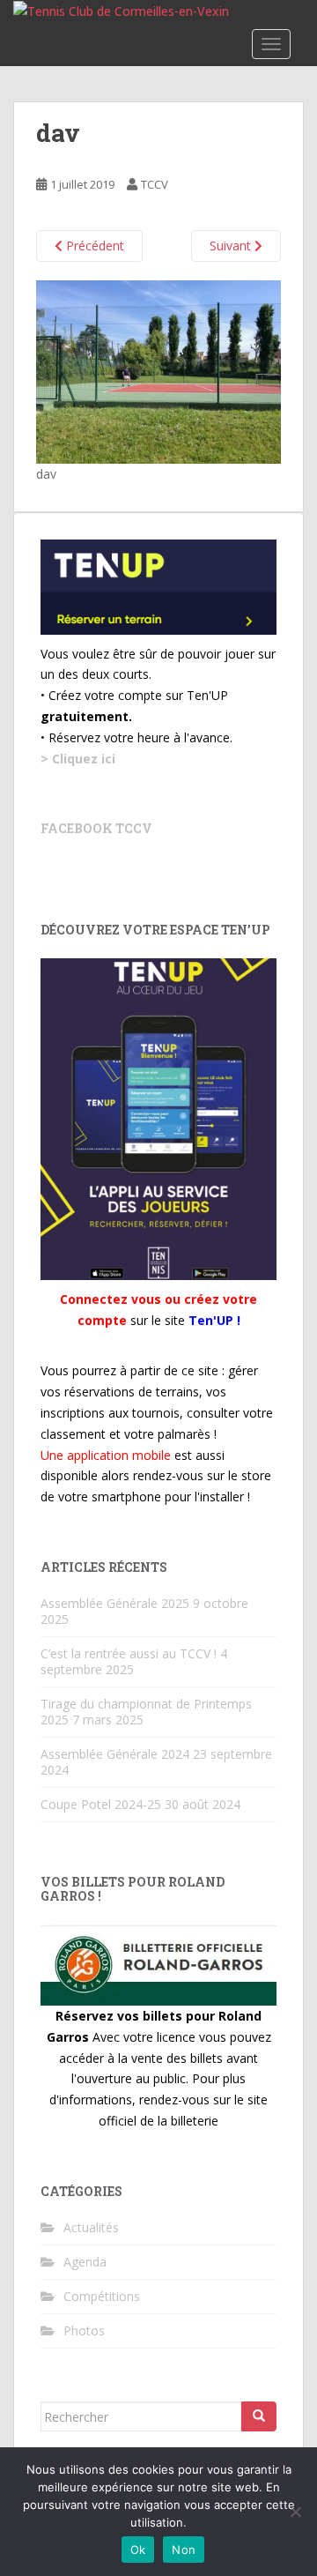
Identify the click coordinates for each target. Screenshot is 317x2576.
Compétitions (102, 2296)
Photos (84, 2330)
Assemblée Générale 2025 (115, 1603)
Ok (138, 2550)
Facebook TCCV (96, 828)
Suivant (232, 246)
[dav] (158, 371)
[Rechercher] (259, 2416)
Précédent (93, 246)
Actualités (91, 2227)
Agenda (85, 2262)
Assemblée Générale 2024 (115, 1754)
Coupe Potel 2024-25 (101, 1804)
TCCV (155, 184)
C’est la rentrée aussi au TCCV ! (129, 1653)
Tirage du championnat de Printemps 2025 (146, 1712)
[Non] (295, 2512)
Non (184, 2550)
